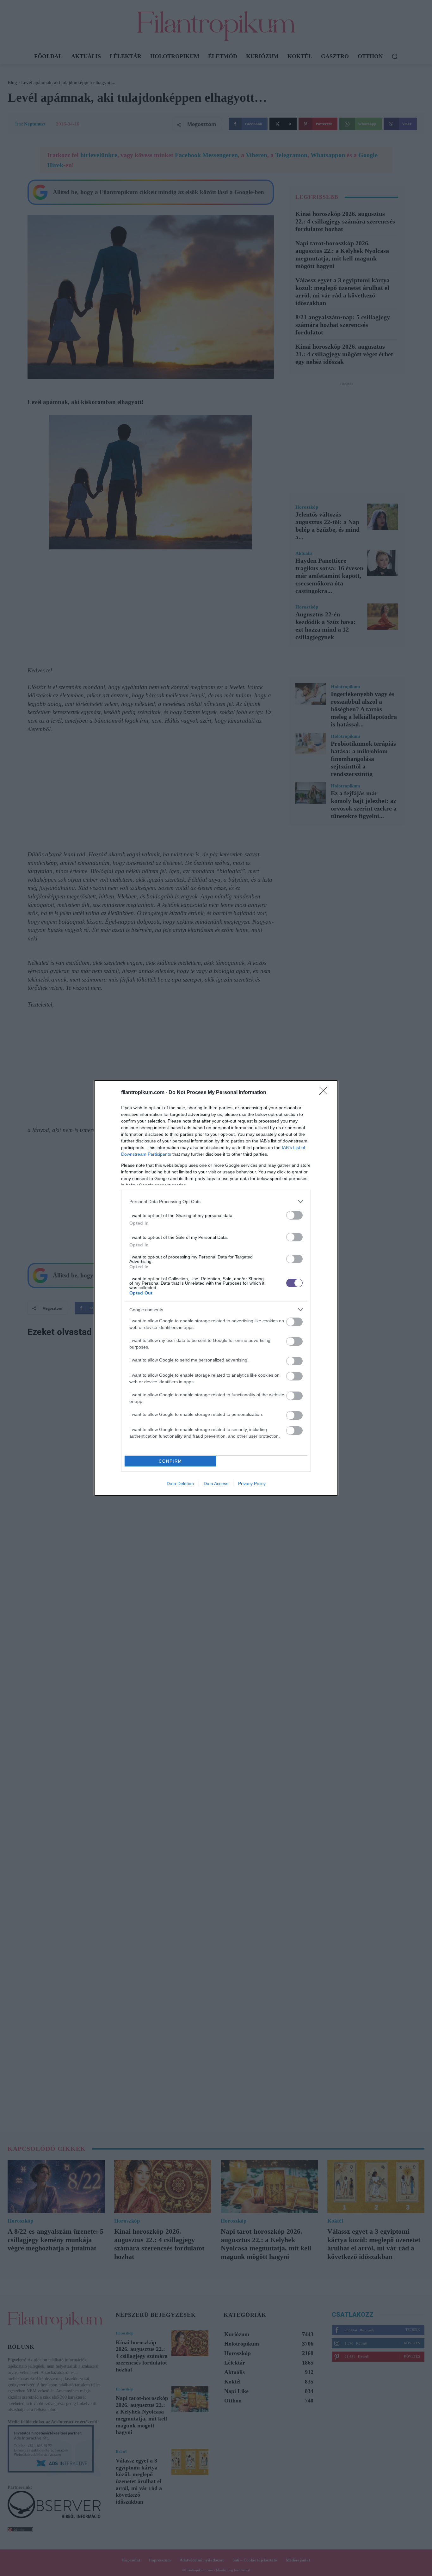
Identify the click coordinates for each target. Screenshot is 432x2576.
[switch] (294, 1215)
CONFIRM (170, 1461)
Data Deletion (180, 1484)
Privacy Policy (252, 1484)
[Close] (325, 1093)
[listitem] (216, 1201)
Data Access (216, 1484)
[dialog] (216, 1288)
